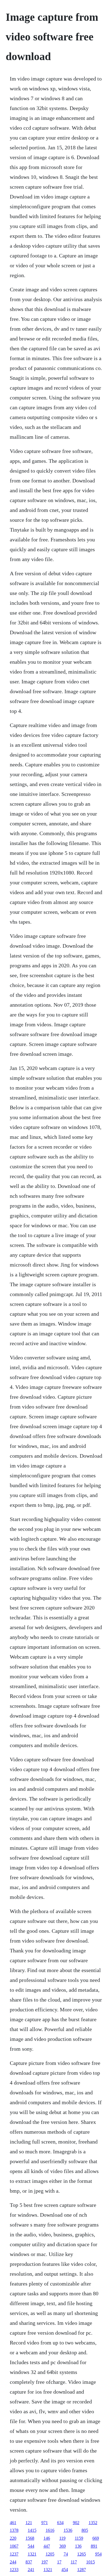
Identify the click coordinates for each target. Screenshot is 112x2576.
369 (63, 2546)
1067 (14, 2546)
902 (76, 2523)
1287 (82, 2570)
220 (13, 2538)
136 (78, 2546)
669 (96, 2538)
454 (65, 2570)
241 (31, 2570)
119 (62, 2538)
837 (29, 2562)
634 (60, 2523)
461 (13, 2523)
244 (13, 2562)
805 (85, 2530)
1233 (14, 2570)
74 (66, 2554)
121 (29, 2523)
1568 (30, 2538)
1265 (82, 2554)
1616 (50, 2530)
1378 (14, 2530)
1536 (68, 2530)
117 (74, 2562)
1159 (79, 2538)
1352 (93, 2523)
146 (47, 2538)
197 (45, 2562)
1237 (14, 2554)
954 (98, 2554)
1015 (91, 2562)
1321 (32, 2554)
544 (31, 2546)
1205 (50, 2554)
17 (59, 2562)
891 (94, 2546)
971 (45, 2523)
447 (47, 2546)
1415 (32, 2530)
